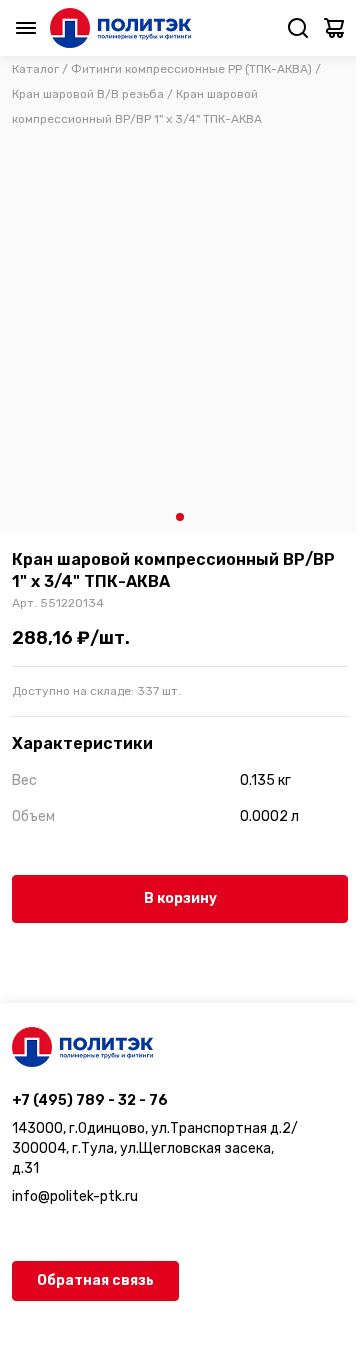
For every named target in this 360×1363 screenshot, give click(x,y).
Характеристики (82, 743)
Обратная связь (95, 1280)
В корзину (180, 898)
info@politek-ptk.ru (75, 1196)
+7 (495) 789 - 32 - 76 (90, 1100)
